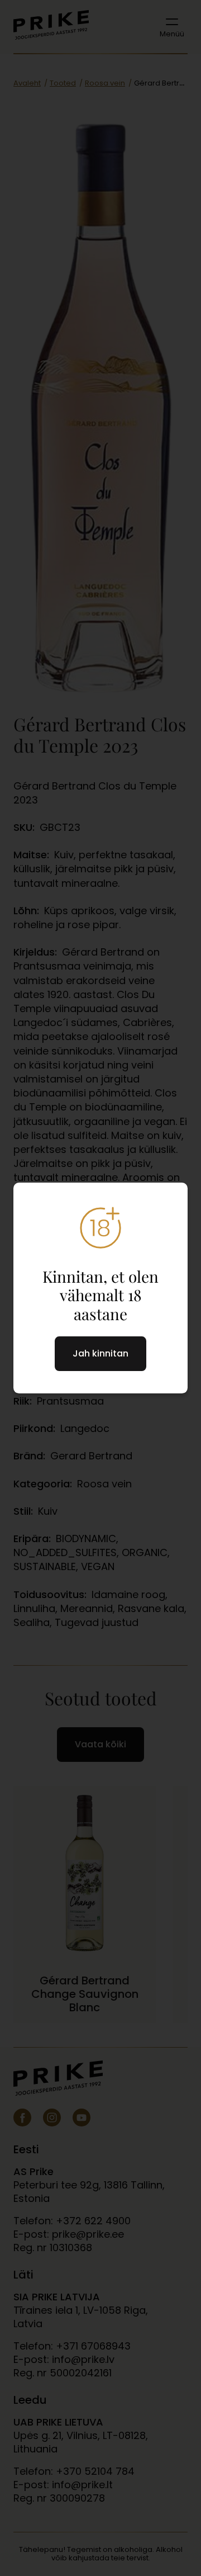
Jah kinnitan (100, 1353)
